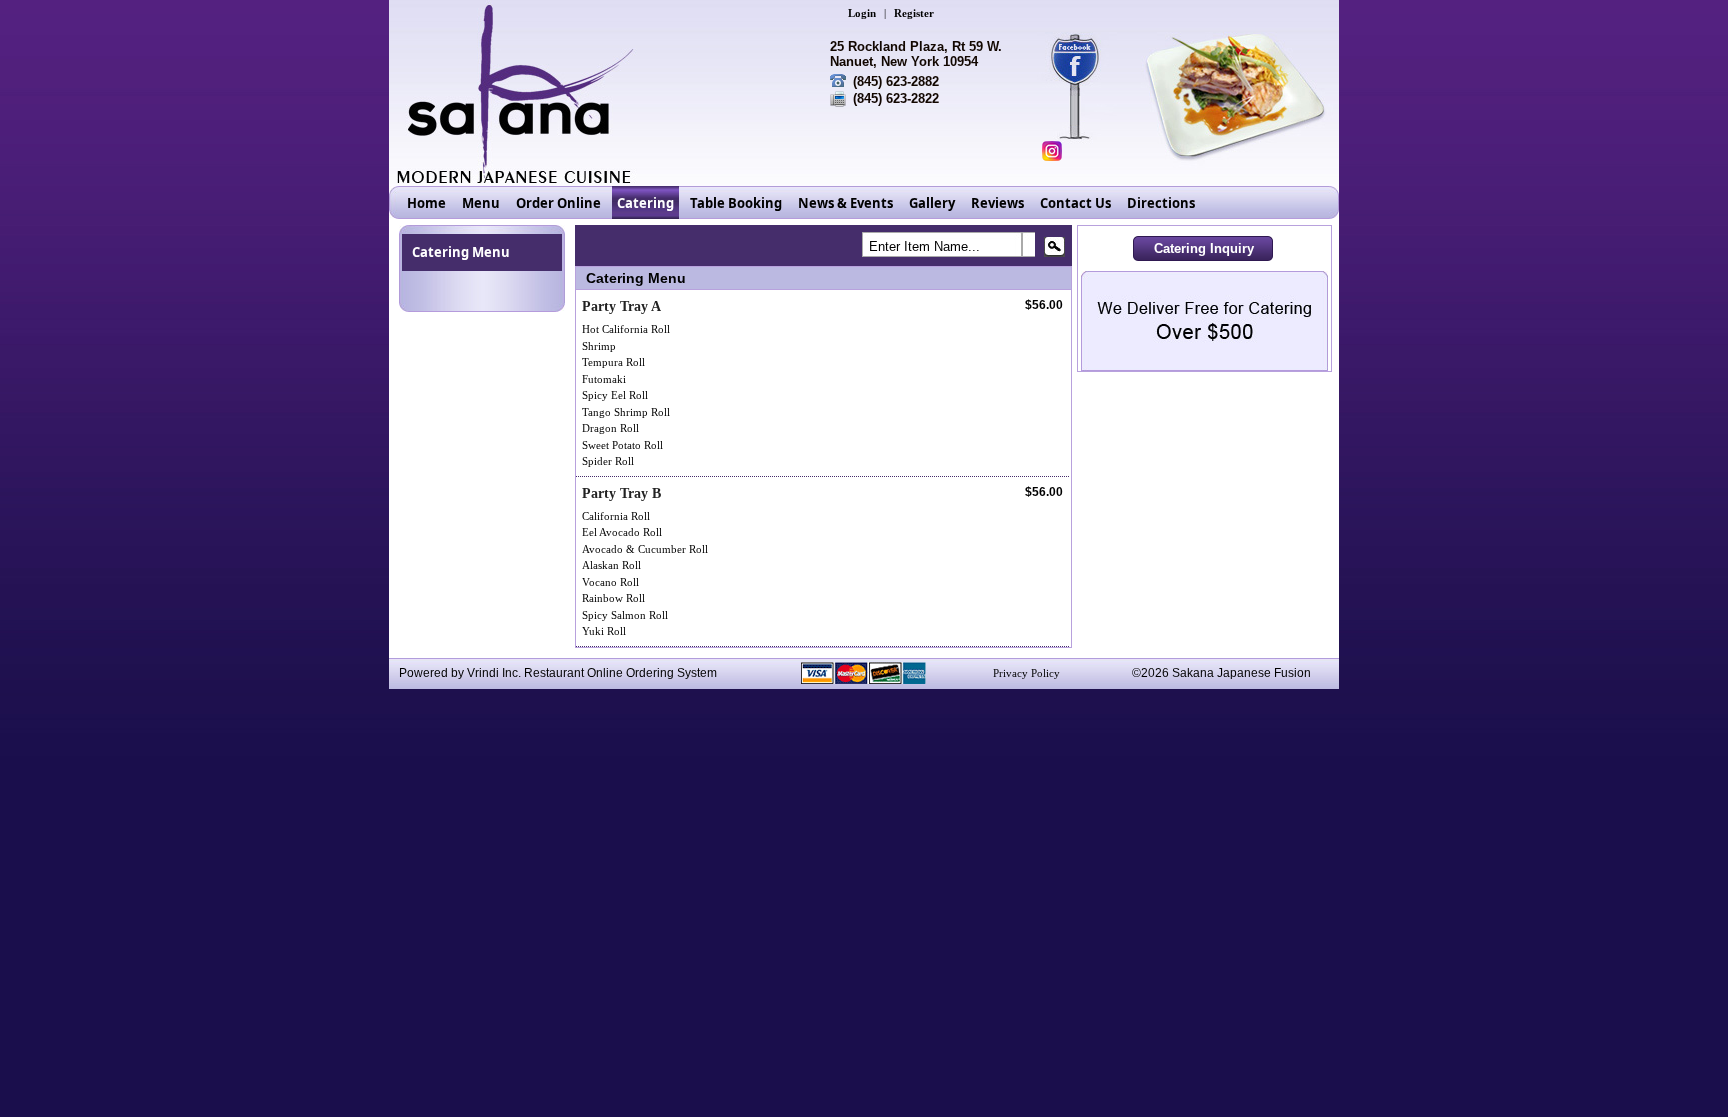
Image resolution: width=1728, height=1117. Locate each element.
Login (862, 13)
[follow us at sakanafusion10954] (1052, 151)
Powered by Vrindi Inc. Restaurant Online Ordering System (558, 673)
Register (914, 13)
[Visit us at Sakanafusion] (1085, 60)
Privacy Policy (1026, 673)
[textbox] (957, 248)
